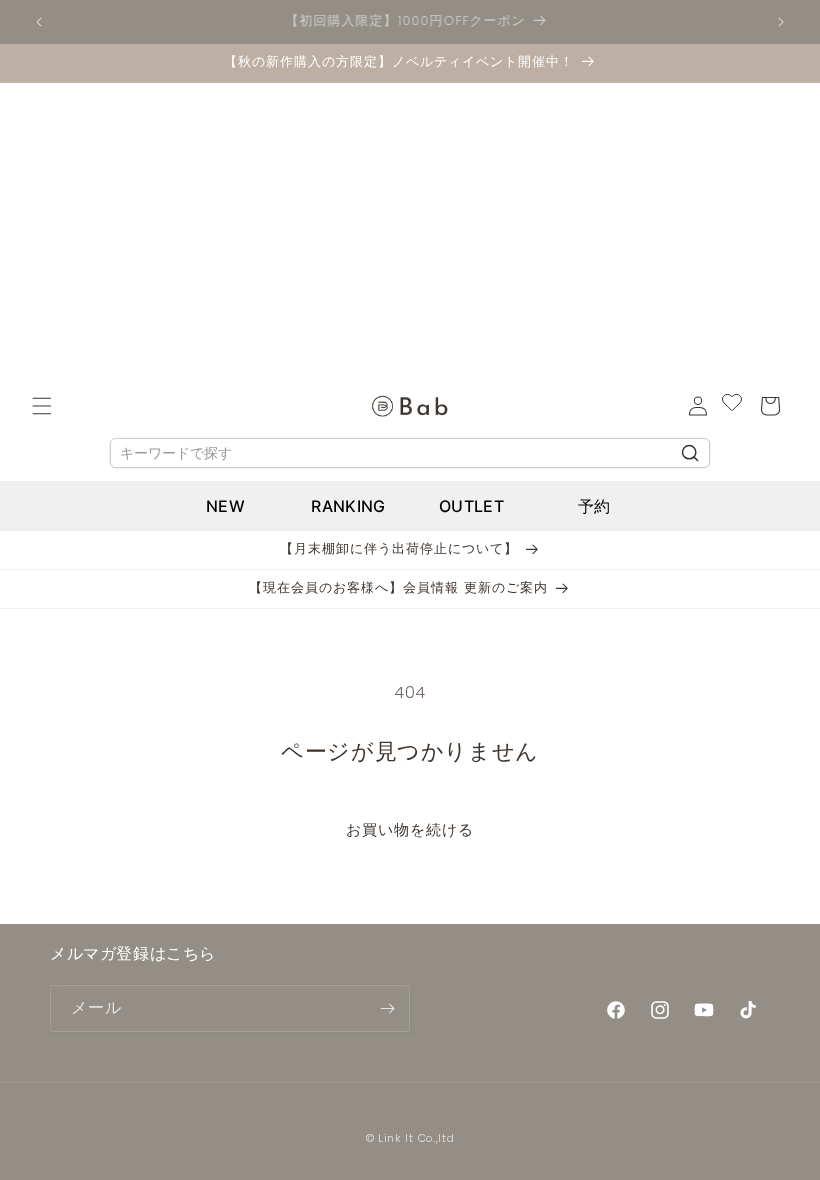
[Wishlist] (732, 406)
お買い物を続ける (410, 829)
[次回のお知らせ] (781, 22)
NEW (225, 506)
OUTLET (471, 506)
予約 (594, 506)
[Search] (690, 453)
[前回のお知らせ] (39, 22)
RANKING (348, 506)
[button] (42, 406)
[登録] (387, 1008)
